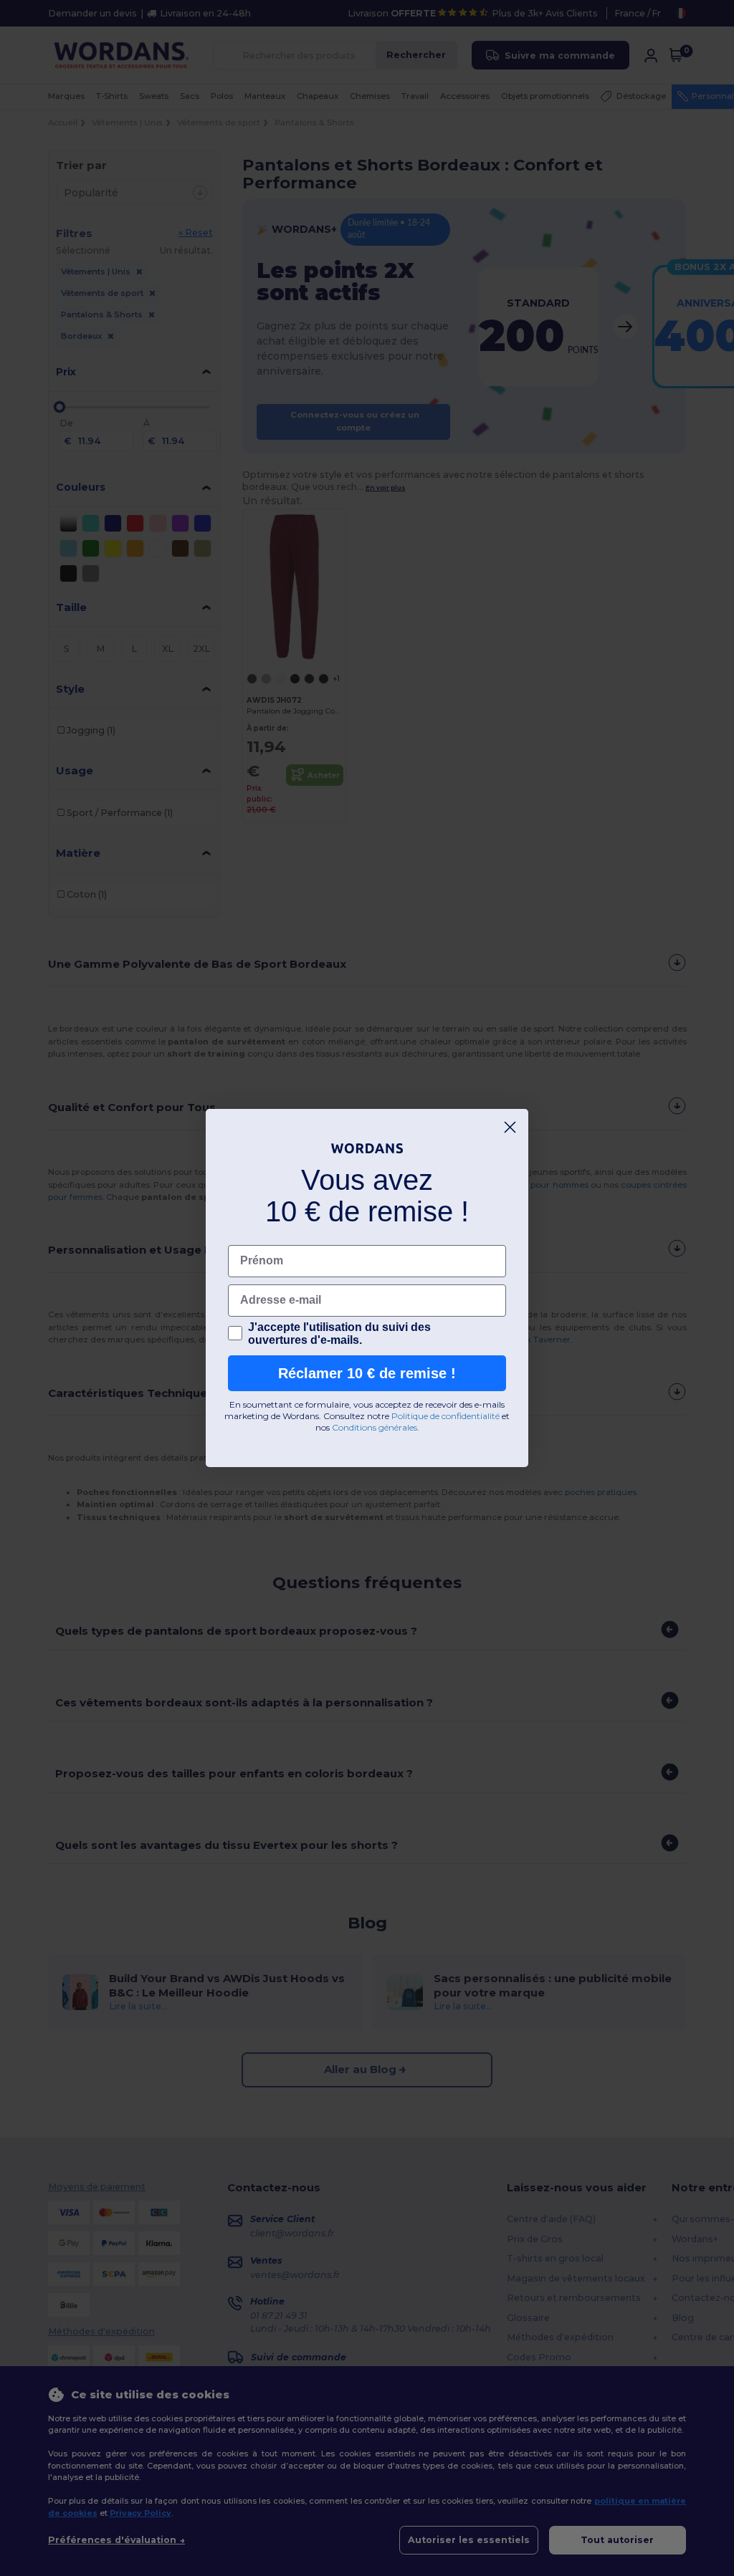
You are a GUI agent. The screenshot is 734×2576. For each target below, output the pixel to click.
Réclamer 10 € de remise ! (367, 1373)
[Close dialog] (510, 1127)
